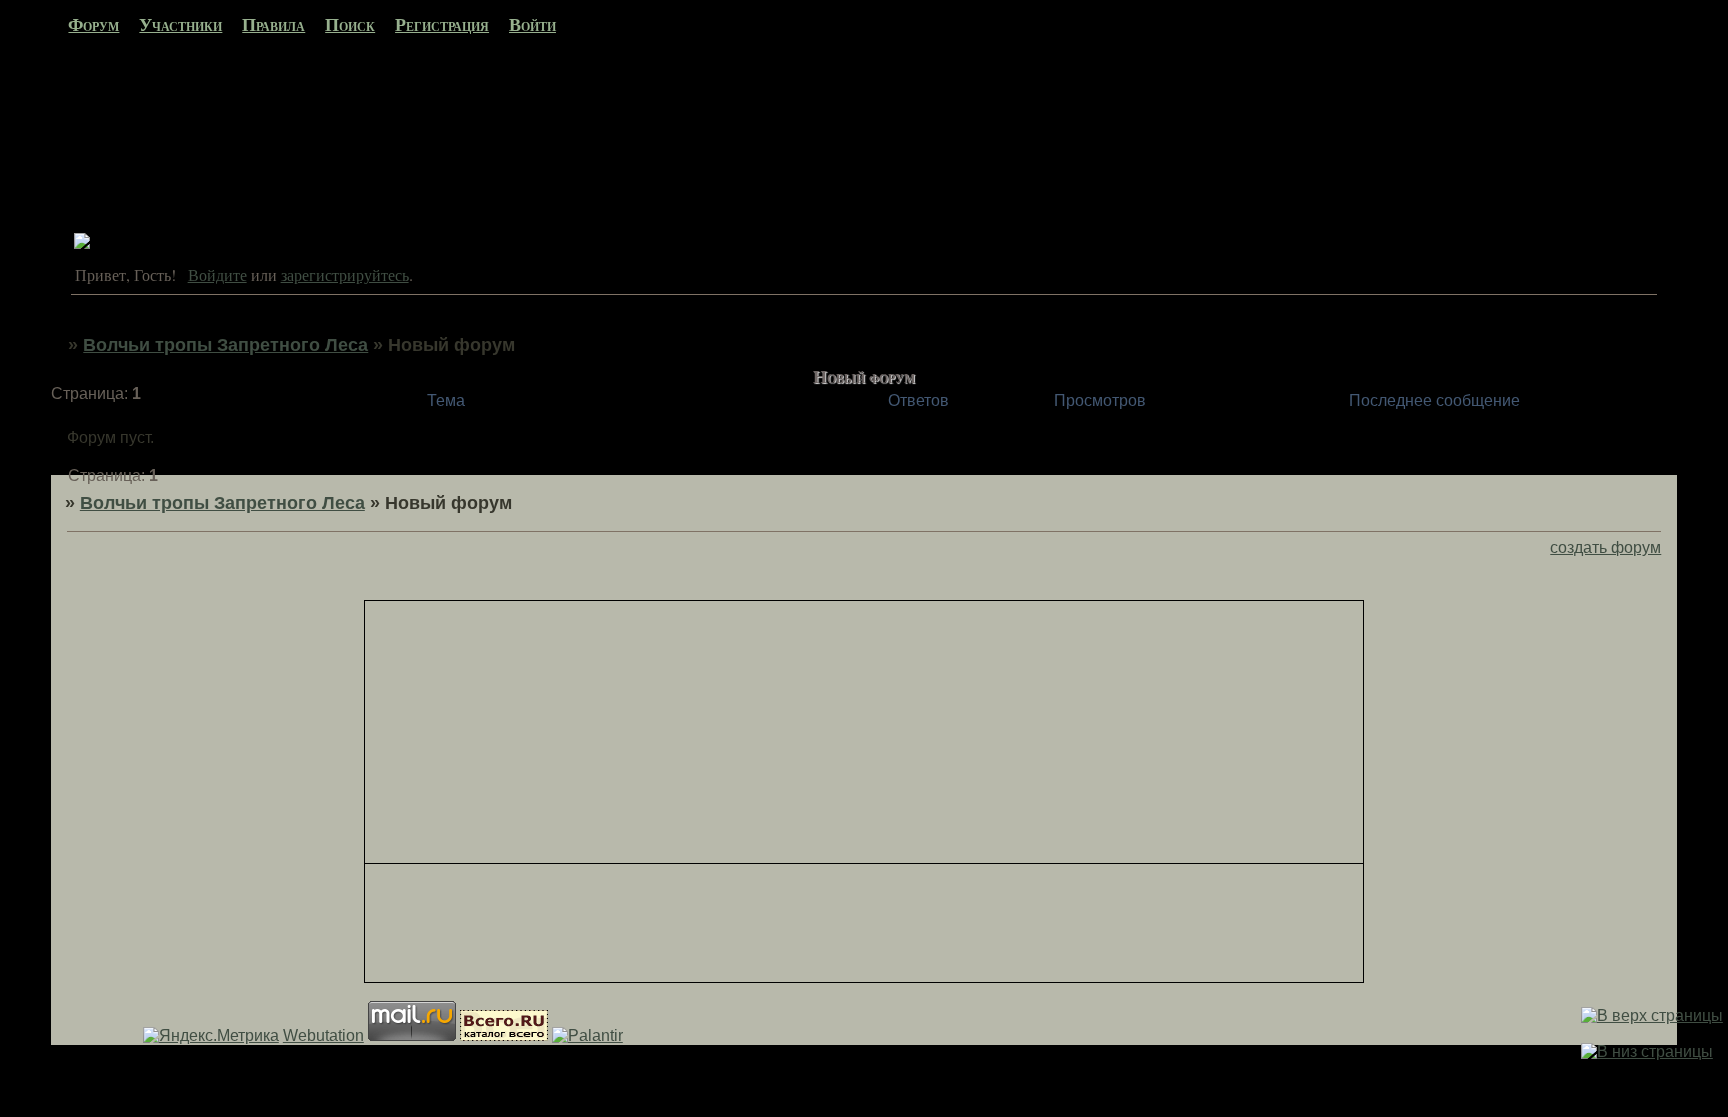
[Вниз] (1647, 1051)
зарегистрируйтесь (345, 274)
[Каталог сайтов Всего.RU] (504, 1035)
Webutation (323, 1035)
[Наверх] (1652, 1015)
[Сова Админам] (82, 243)
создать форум (1605, 547)
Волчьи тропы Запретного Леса (225, 345)
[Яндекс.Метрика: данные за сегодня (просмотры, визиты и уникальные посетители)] (211, 1036)
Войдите (217, 274)
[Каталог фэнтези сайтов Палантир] (587, 1035)
